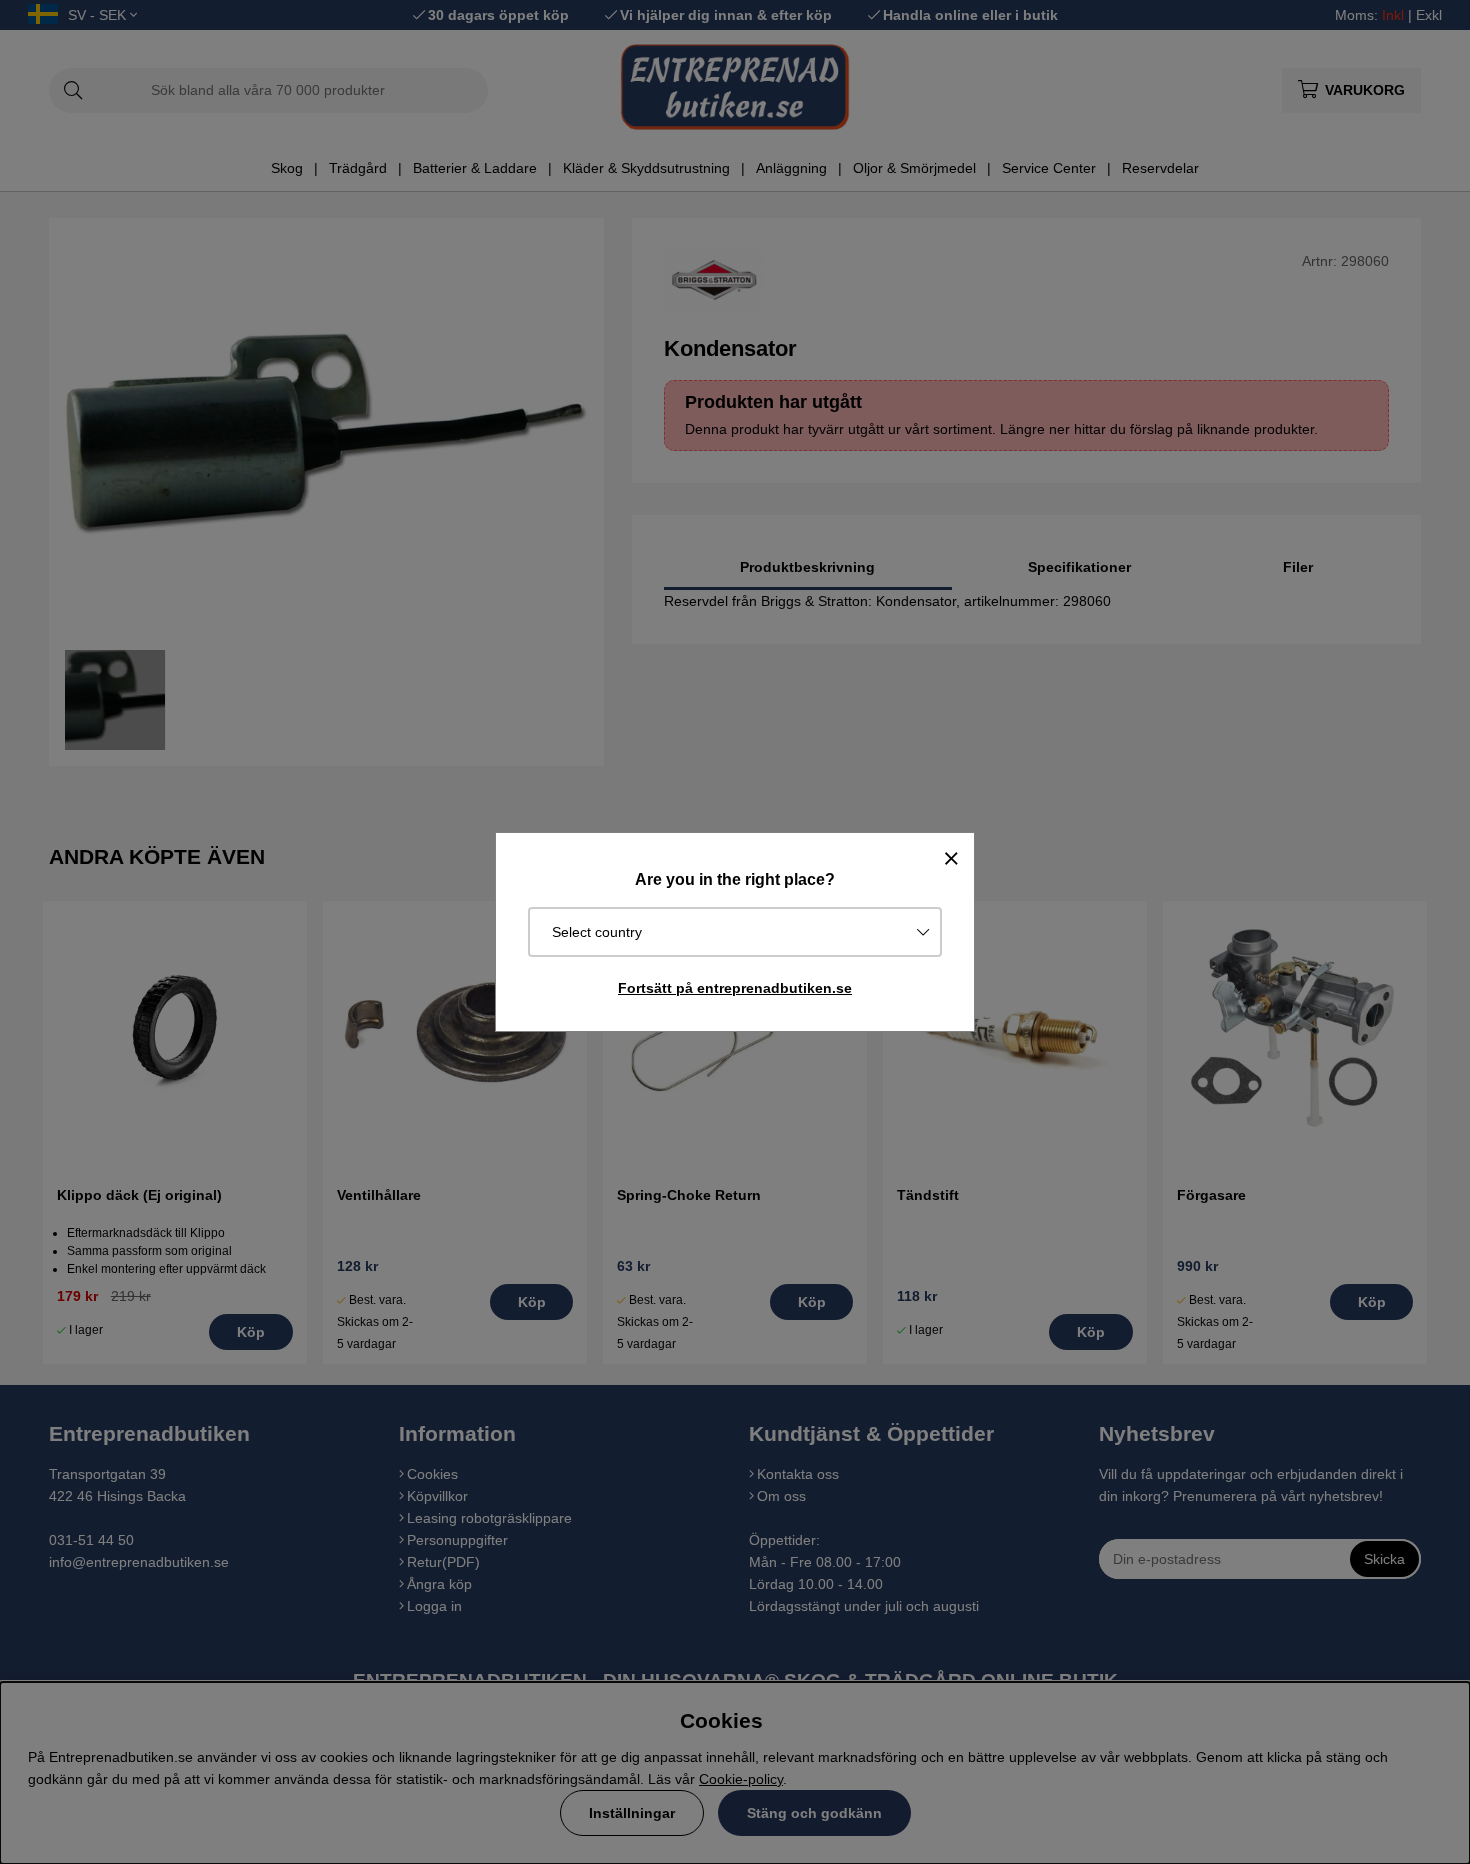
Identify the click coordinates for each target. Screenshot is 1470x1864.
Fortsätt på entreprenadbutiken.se (735, 988)
